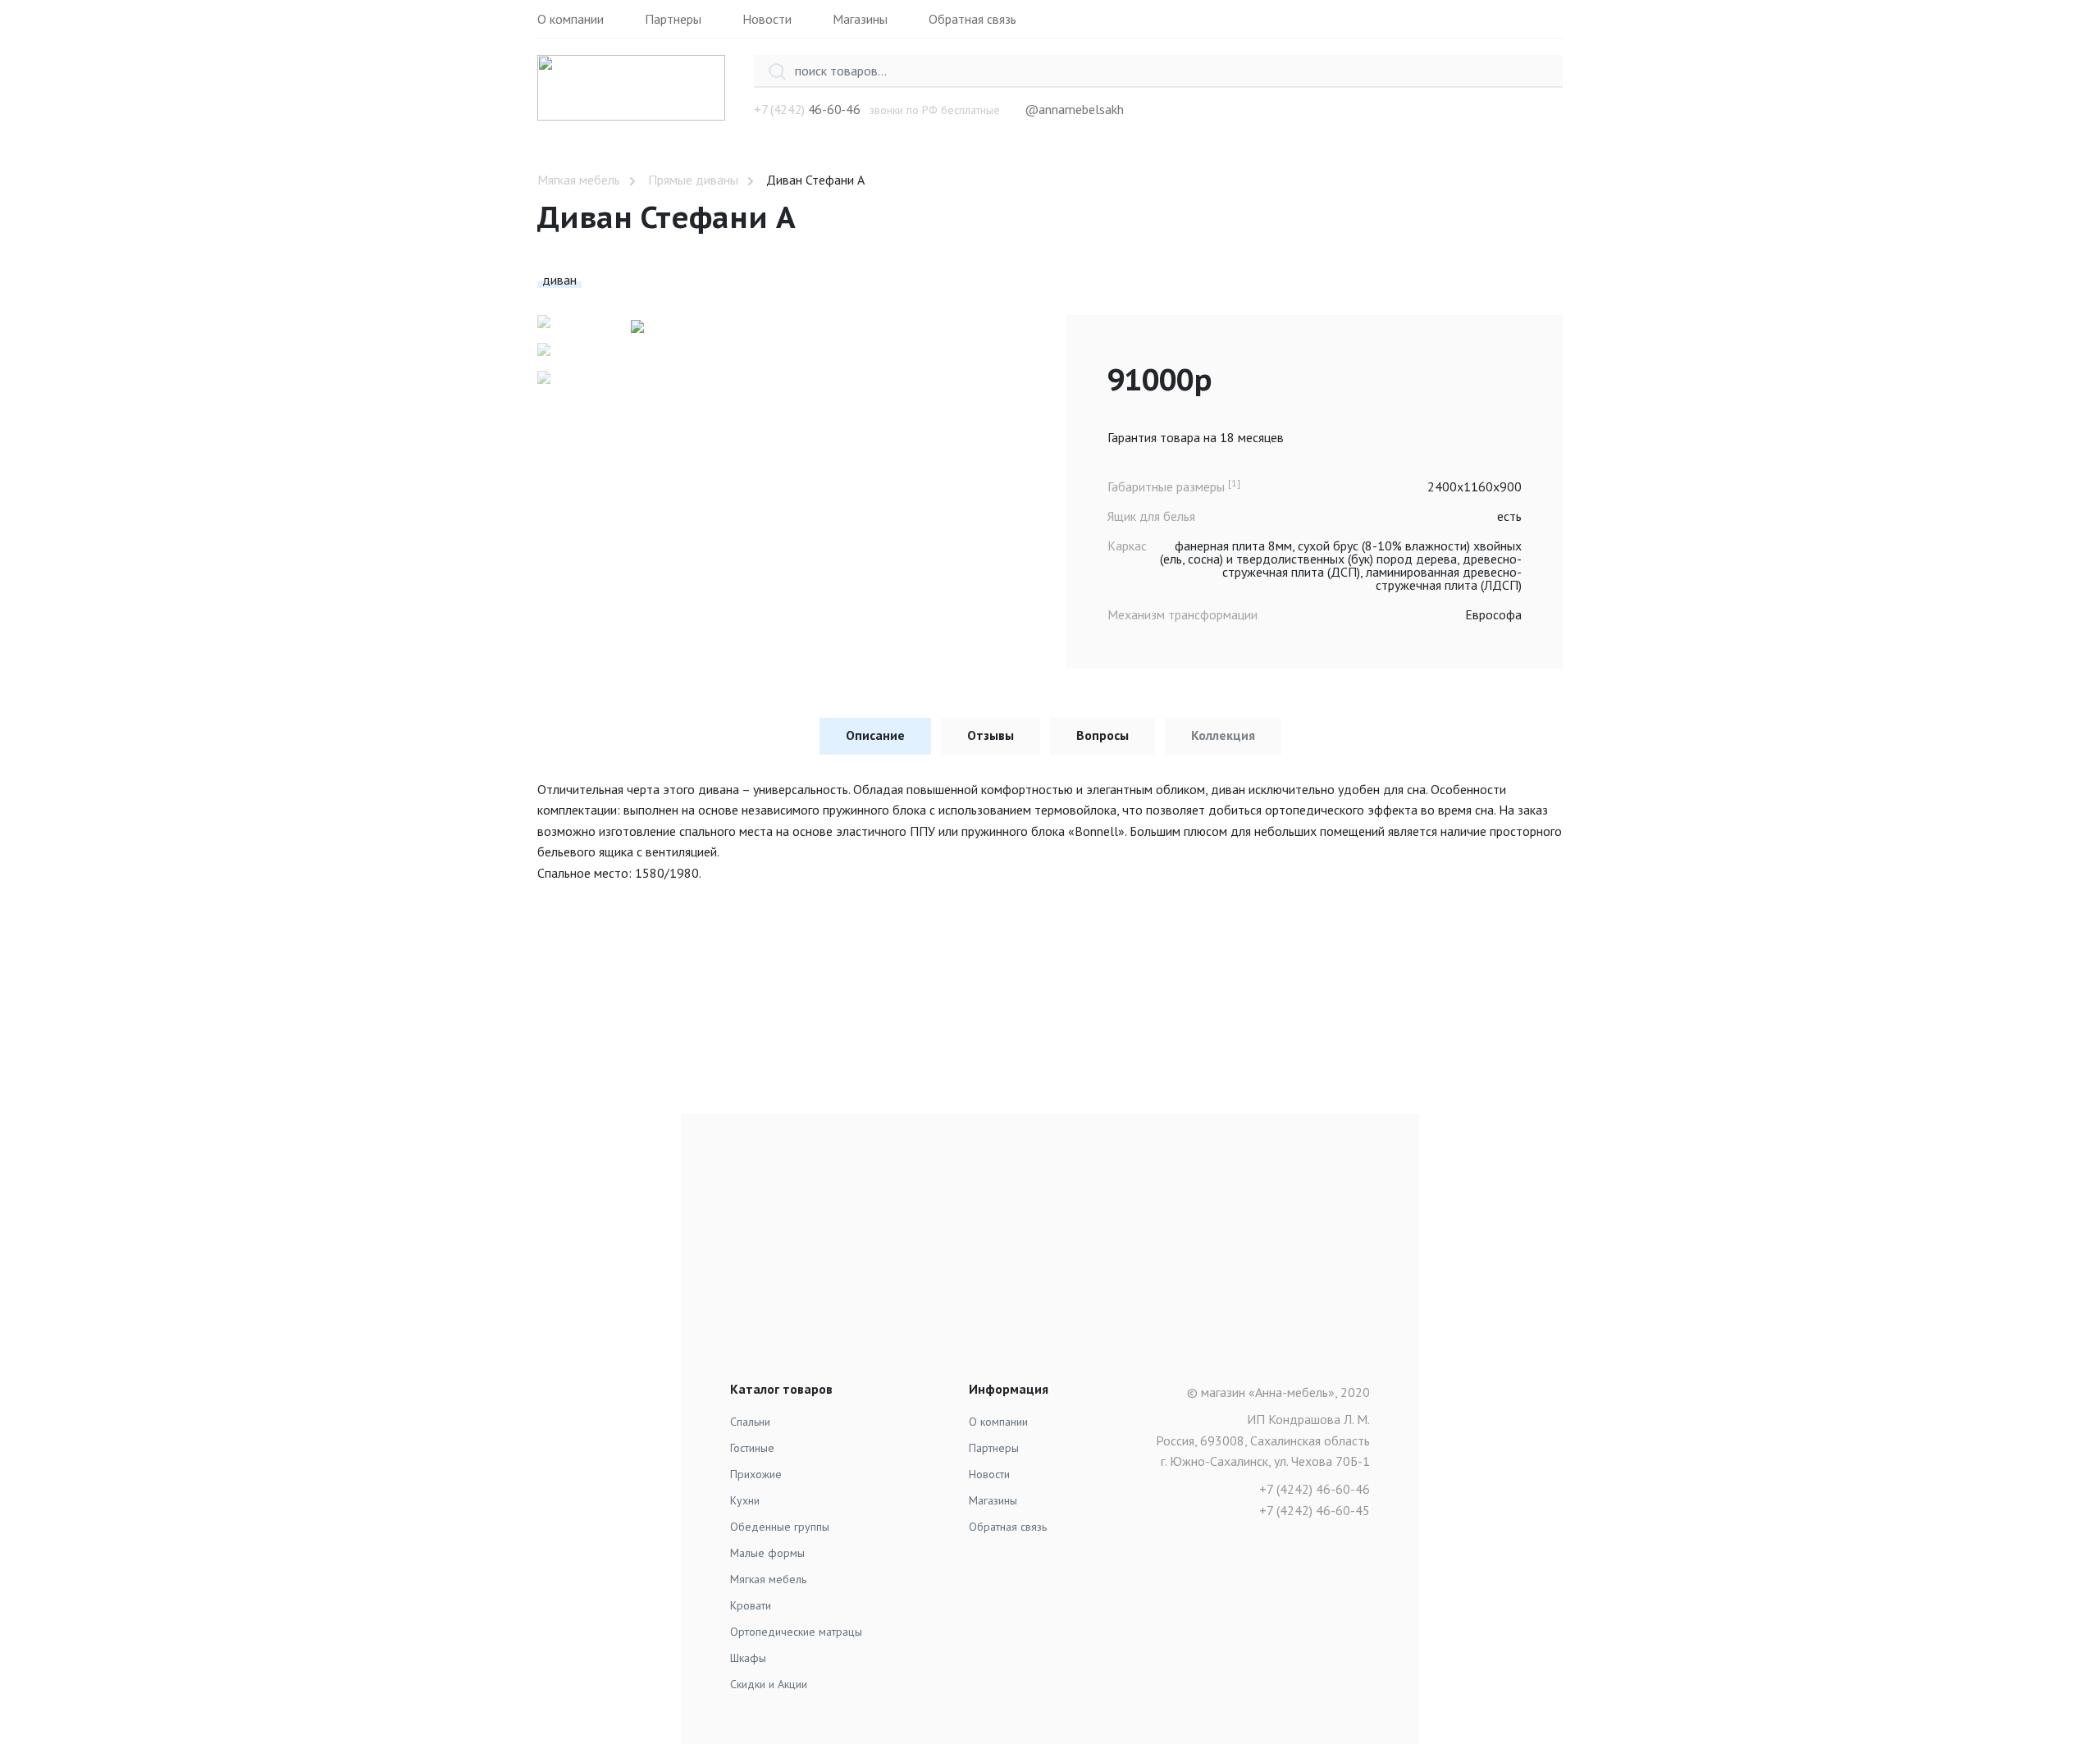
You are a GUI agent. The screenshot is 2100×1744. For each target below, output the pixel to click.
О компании (571, 19)
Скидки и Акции (769, 1684)
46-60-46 (834, 109)
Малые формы (767, 1553)
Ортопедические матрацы (796, 1632)
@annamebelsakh (1074, 109)
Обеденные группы (780, 1527)
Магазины (860, 19)
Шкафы (748, 1658)
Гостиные (752, 1448)
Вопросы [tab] (1102, 735)
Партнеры (673, 19)
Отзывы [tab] (991, 735)
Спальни (750, 1422)
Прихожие (756, 1474)
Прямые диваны (693, 180)
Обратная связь (972, 19)
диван (559, 280)
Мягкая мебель (579, 180)
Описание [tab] (875, 735)
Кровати (751, 1605)
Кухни (745, 1500)
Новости (767, 19)
